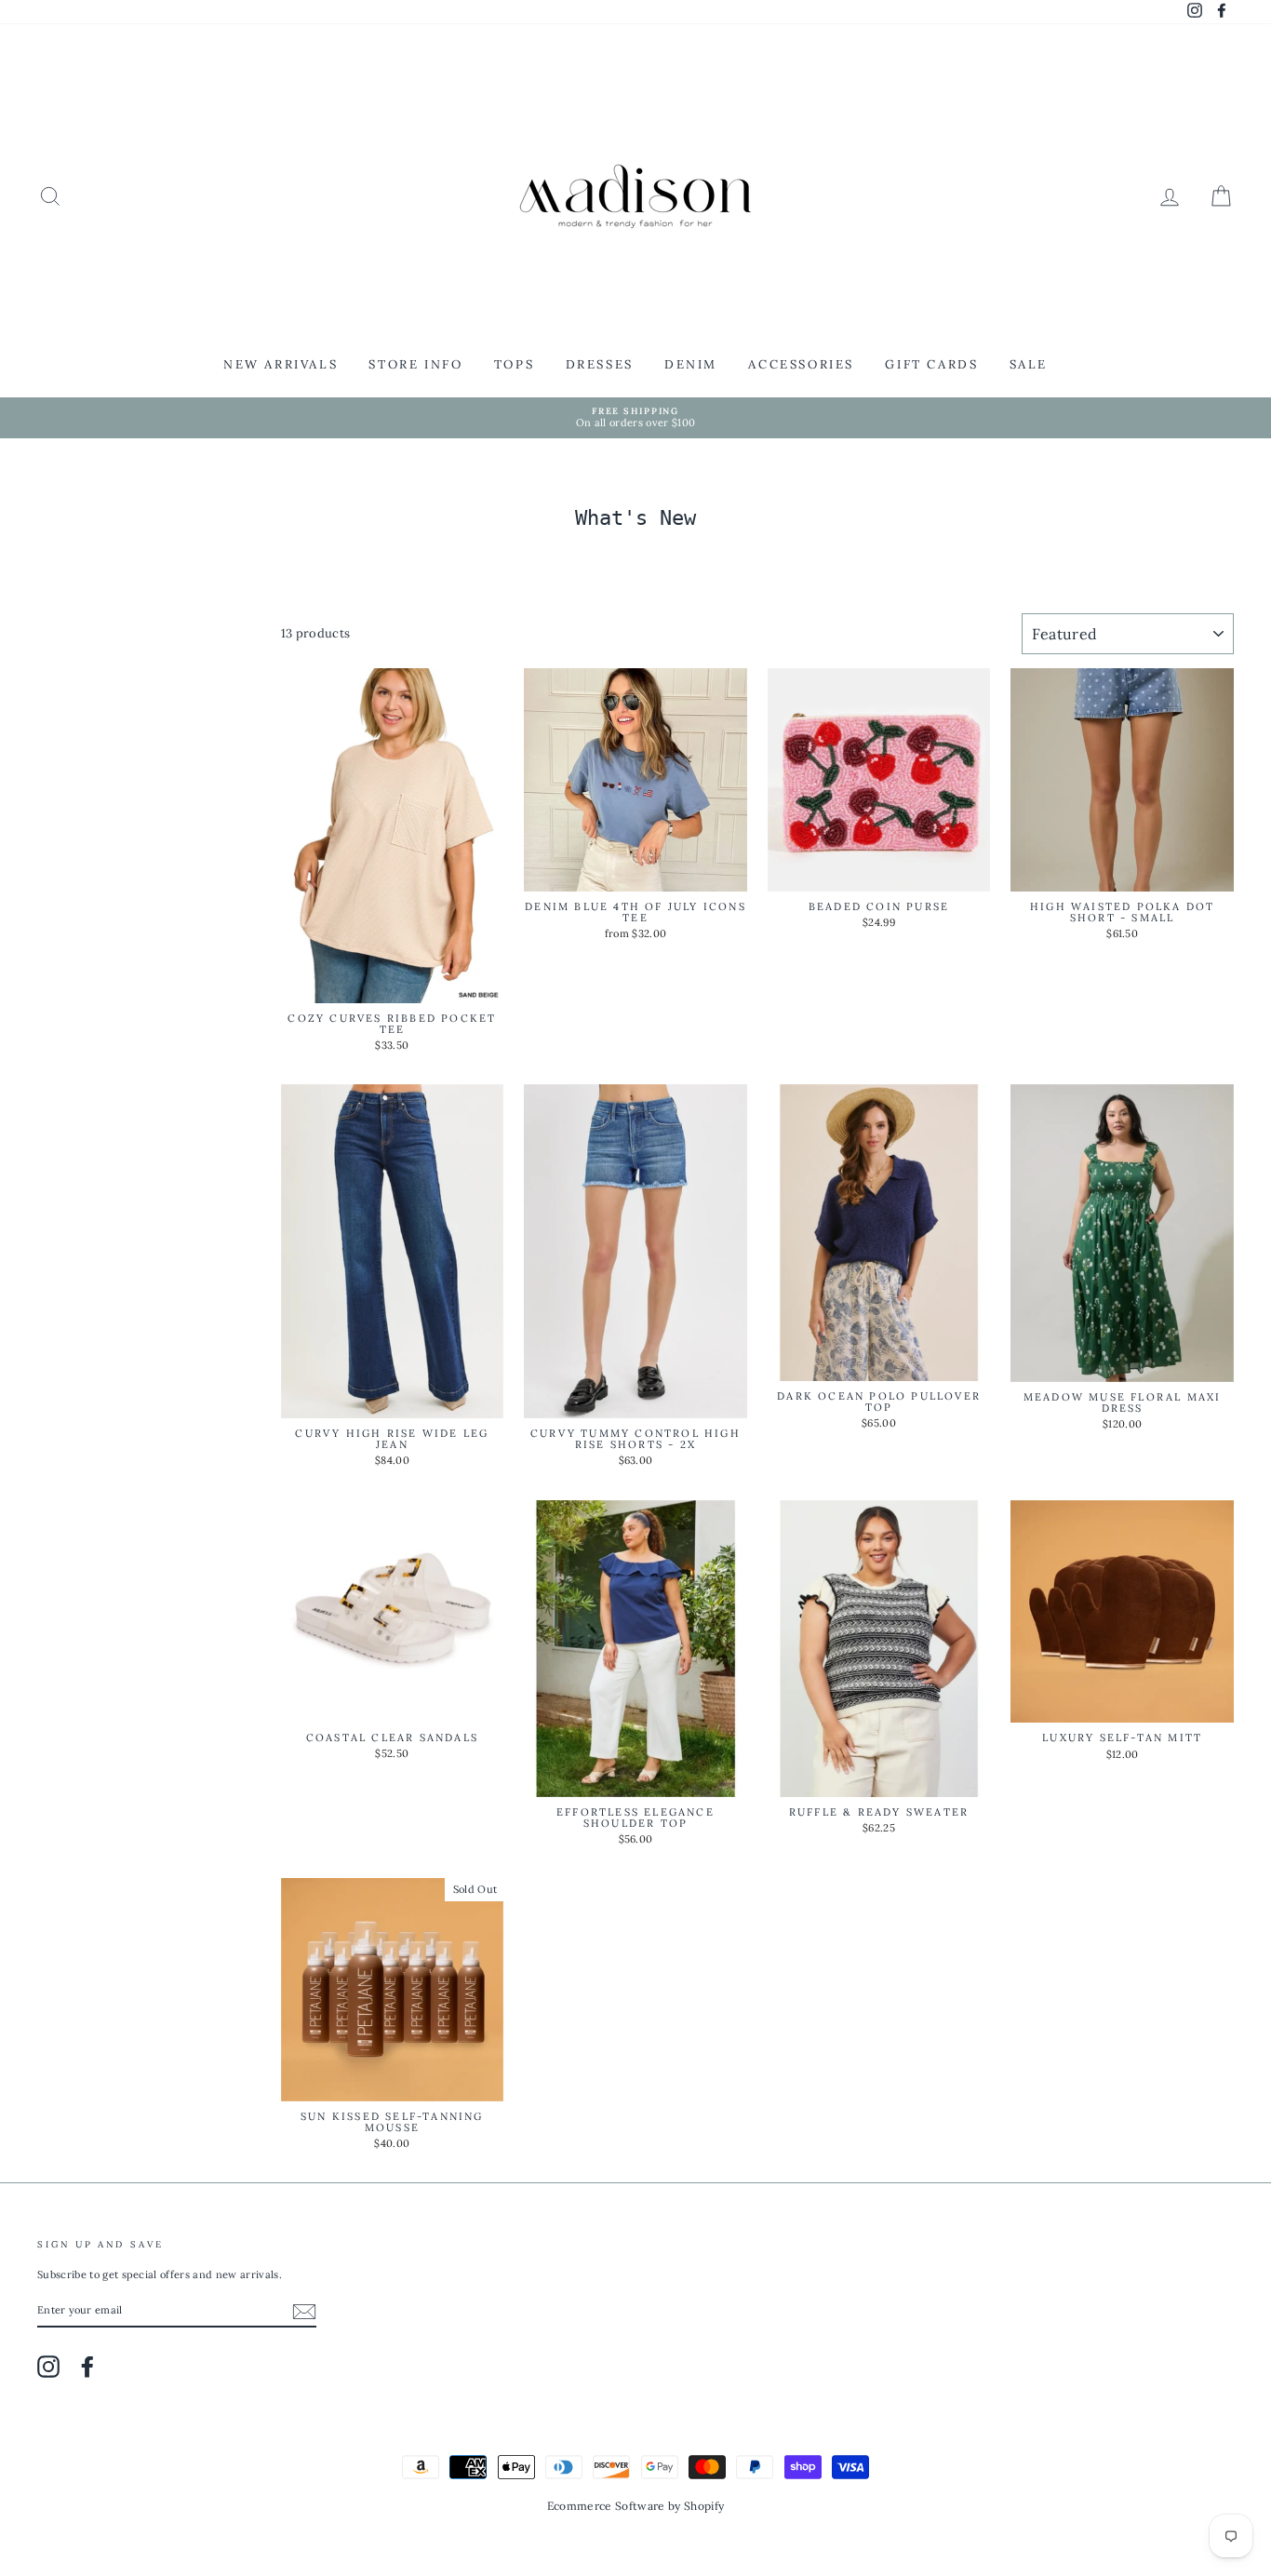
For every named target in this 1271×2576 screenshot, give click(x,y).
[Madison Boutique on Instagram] (48, 2367)
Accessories (801, 364)
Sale (1029, 364)
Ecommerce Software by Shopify (635, 2506)
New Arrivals (281, 364)
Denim (691, 364)
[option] (635, 418)
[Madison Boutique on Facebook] (87, 2367)
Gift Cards (931, 364)
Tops (514, 364)
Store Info (415, 364)
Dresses (600, 364)
